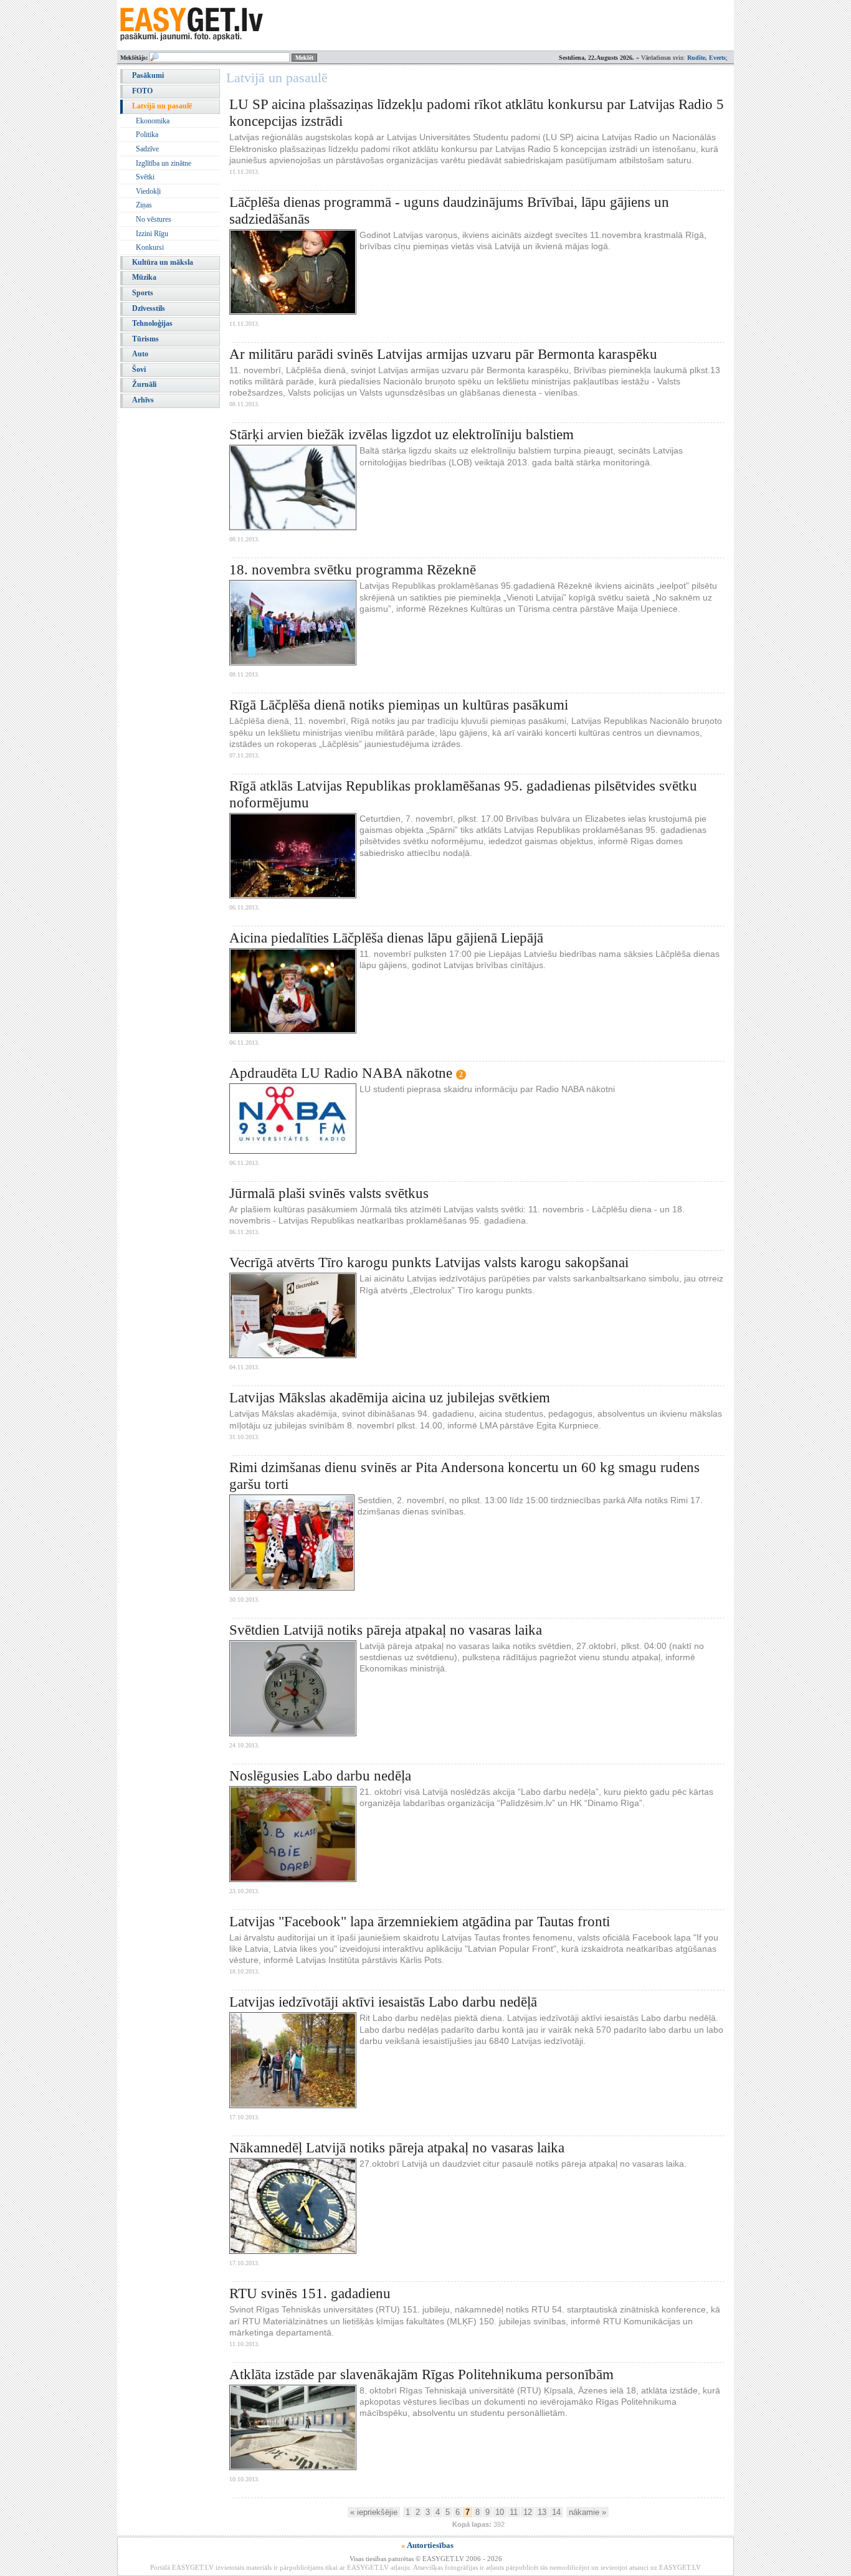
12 (528, 2512)
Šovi (139, 369)
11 (514, 2512)
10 (500, 2512)
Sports (143, 293)
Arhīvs (143, 400)
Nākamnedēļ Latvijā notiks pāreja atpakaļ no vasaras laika (397, 2148)
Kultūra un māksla (163, 262)
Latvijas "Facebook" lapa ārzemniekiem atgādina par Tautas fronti (420, 1922)
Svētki (145, 177)
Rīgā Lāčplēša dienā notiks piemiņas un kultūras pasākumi (399, 705)
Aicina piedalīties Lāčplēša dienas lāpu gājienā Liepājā (386, 938)
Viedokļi (148, 191)
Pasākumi (148, 75)
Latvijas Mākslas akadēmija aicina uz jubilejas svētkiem (390, 1398)
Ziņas (144, 205)
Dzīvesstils (149, 308)
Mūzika (144, 277)
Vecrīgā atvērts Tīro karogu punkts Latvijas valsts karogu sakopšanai (429, 1262)
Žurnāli (144, 384)
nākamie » (587, 2512)
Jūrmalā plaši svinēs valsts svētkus (329, 1193)
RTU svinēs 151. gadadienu (310, 2293)
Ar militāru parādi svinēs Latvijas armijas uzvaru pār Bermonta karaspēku (443, 354)
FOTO (142, 91)
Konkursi (150, 247)
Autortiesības (430, 2545)
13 (542, 2512)
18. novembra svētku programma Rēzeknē (353, 570)
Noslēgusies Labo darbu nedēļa (320, 1776)
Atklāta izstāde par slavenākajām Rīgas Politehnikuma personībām (421, 2374)
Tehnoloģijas (152, 323)
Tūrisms (145, 339)
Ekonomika (153, 121)
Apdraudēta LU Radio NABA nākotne (341, 1073)
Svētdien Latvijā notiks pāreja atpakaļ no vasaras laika (386, 1630)
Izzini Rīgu (152, 234)
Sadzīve (147, 149)
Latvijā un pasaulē (162, 106)
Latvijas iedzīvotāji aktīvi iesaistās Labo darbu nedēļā (383, 2002)
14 (556, 2512)
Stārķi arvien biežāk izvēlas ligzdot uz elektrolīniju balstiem (402, 435)
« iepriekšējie (374, 2512)
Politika (147, 135)
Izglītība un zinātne (164, 163)
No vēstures (154, 219)
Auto (140, 354)
